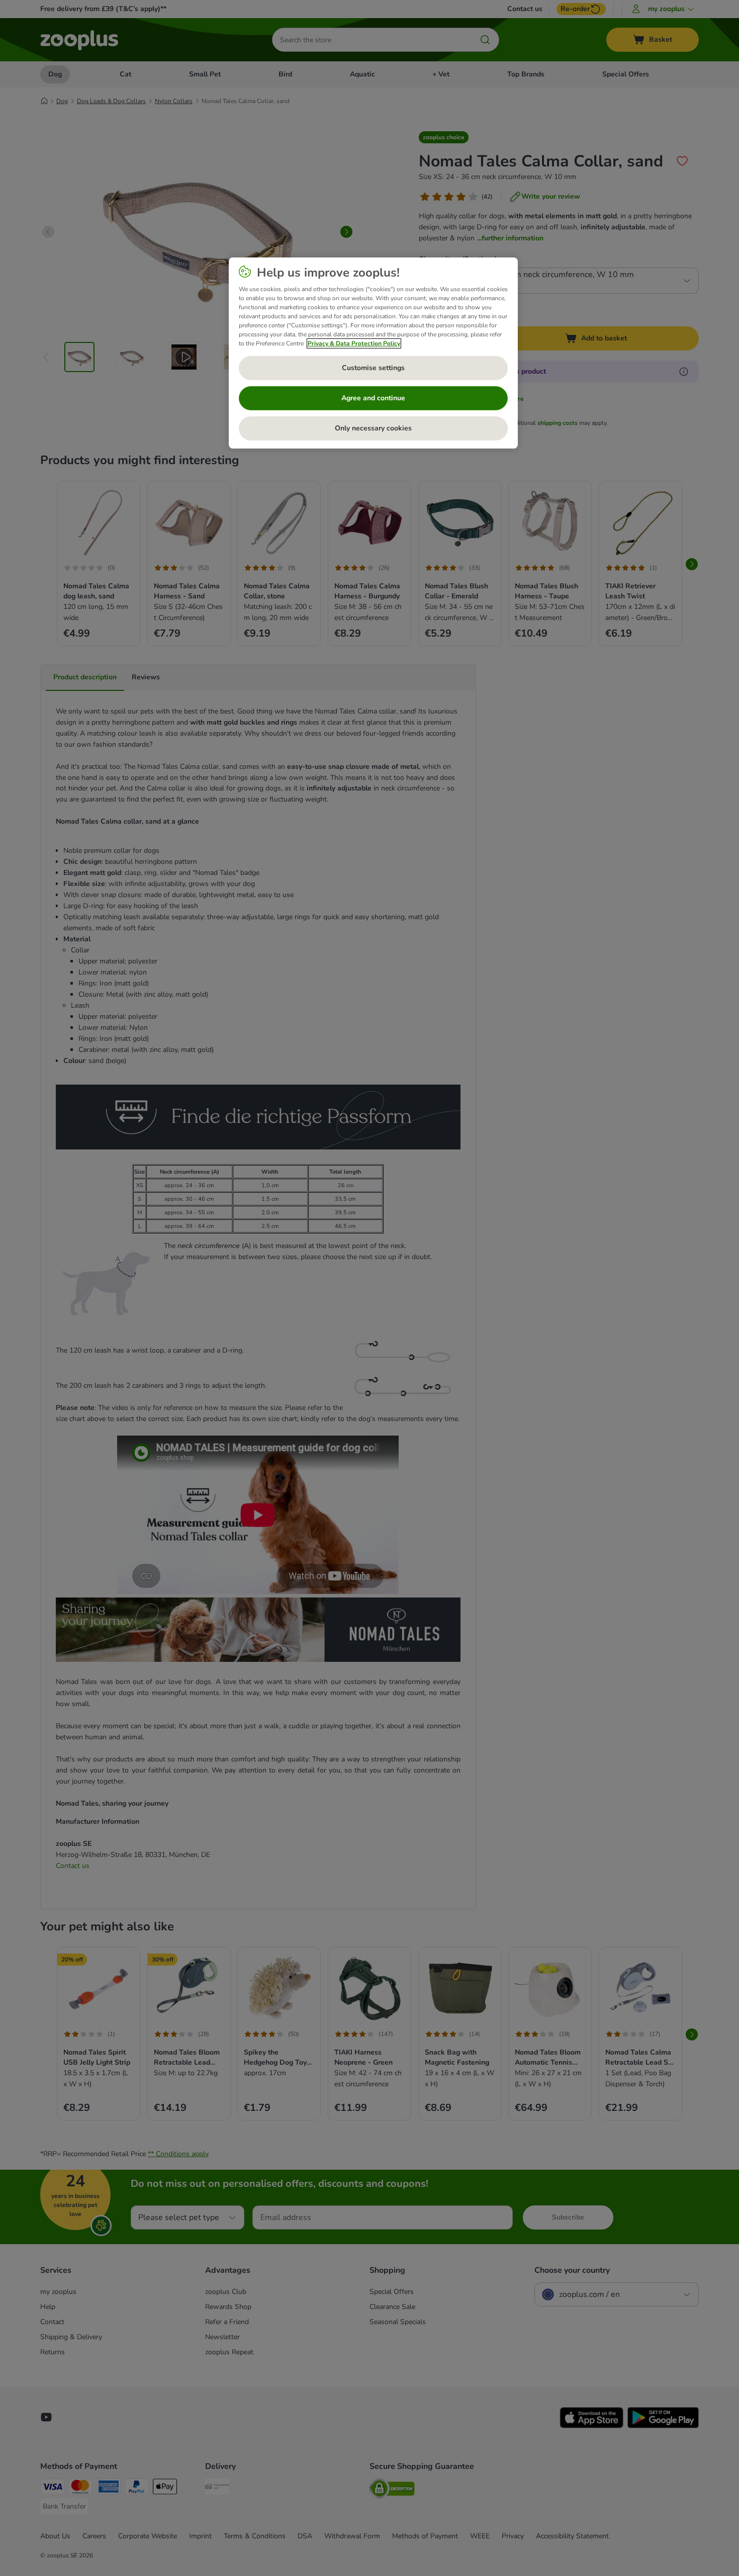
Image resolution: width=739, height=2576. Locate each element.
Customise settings (373, 368)
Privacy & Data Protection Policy (354, 343)
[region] (373, 353)
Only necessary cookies (373, 428)
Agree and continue (373, 398)
